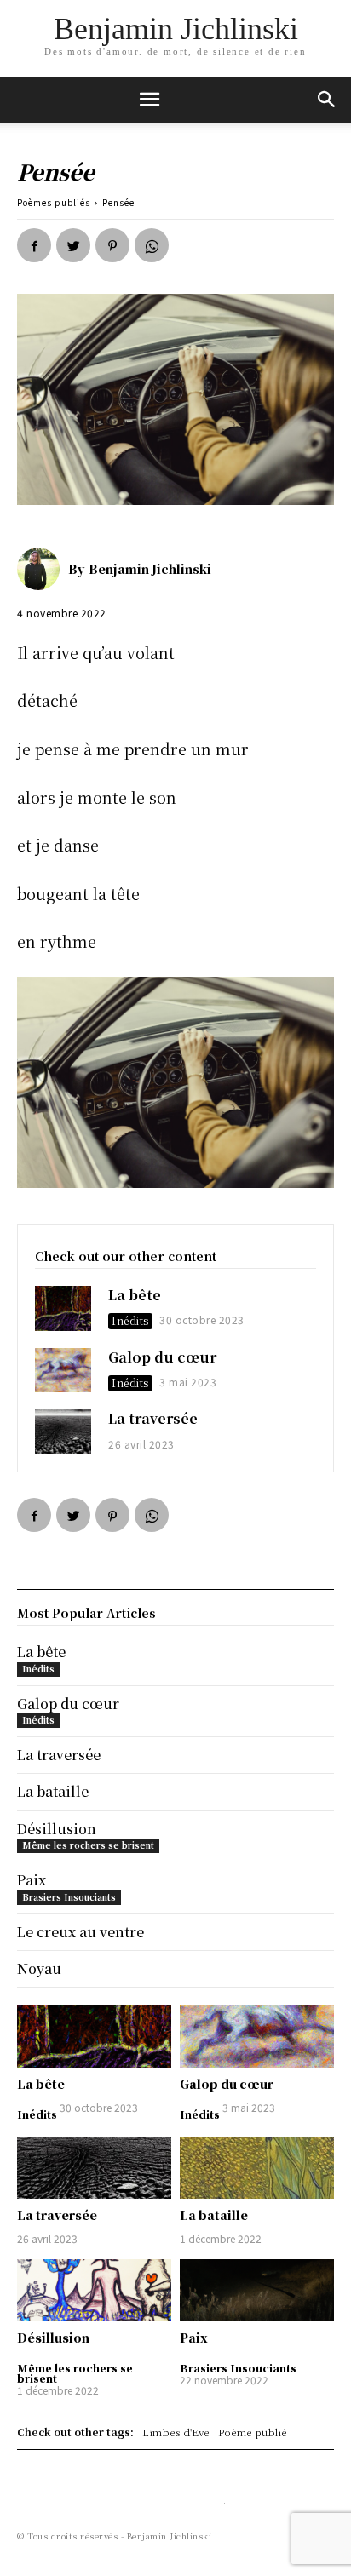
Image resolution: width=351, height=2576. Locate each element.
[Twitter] (73, 245)
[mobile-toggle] (149, 100)
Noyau (39, 1968)
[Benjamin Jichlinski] (43, 569)
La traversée (153, 1418)
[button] (327, 100)
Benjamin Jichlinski (150, 569)
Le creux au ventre (81, 1932)
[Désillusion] (94, 2290)
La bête (135, 1295)
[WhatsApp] (152, 245)
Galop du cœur (162, 1357)
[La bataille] (257, 2167)
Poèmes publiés (54, 202)
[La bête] (63, 1308)
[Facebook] (34, 245)
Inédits (130, 1320)
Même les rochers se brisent (75, 2373)
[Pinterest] (112, 245)
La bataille (214, 2215)
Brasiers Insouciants (238, 2368)
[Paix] (257, 2290)
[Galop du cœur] (63, 1371)
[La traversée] (63, 1432)
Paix (194, 2338)
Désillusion (53, 2338)
